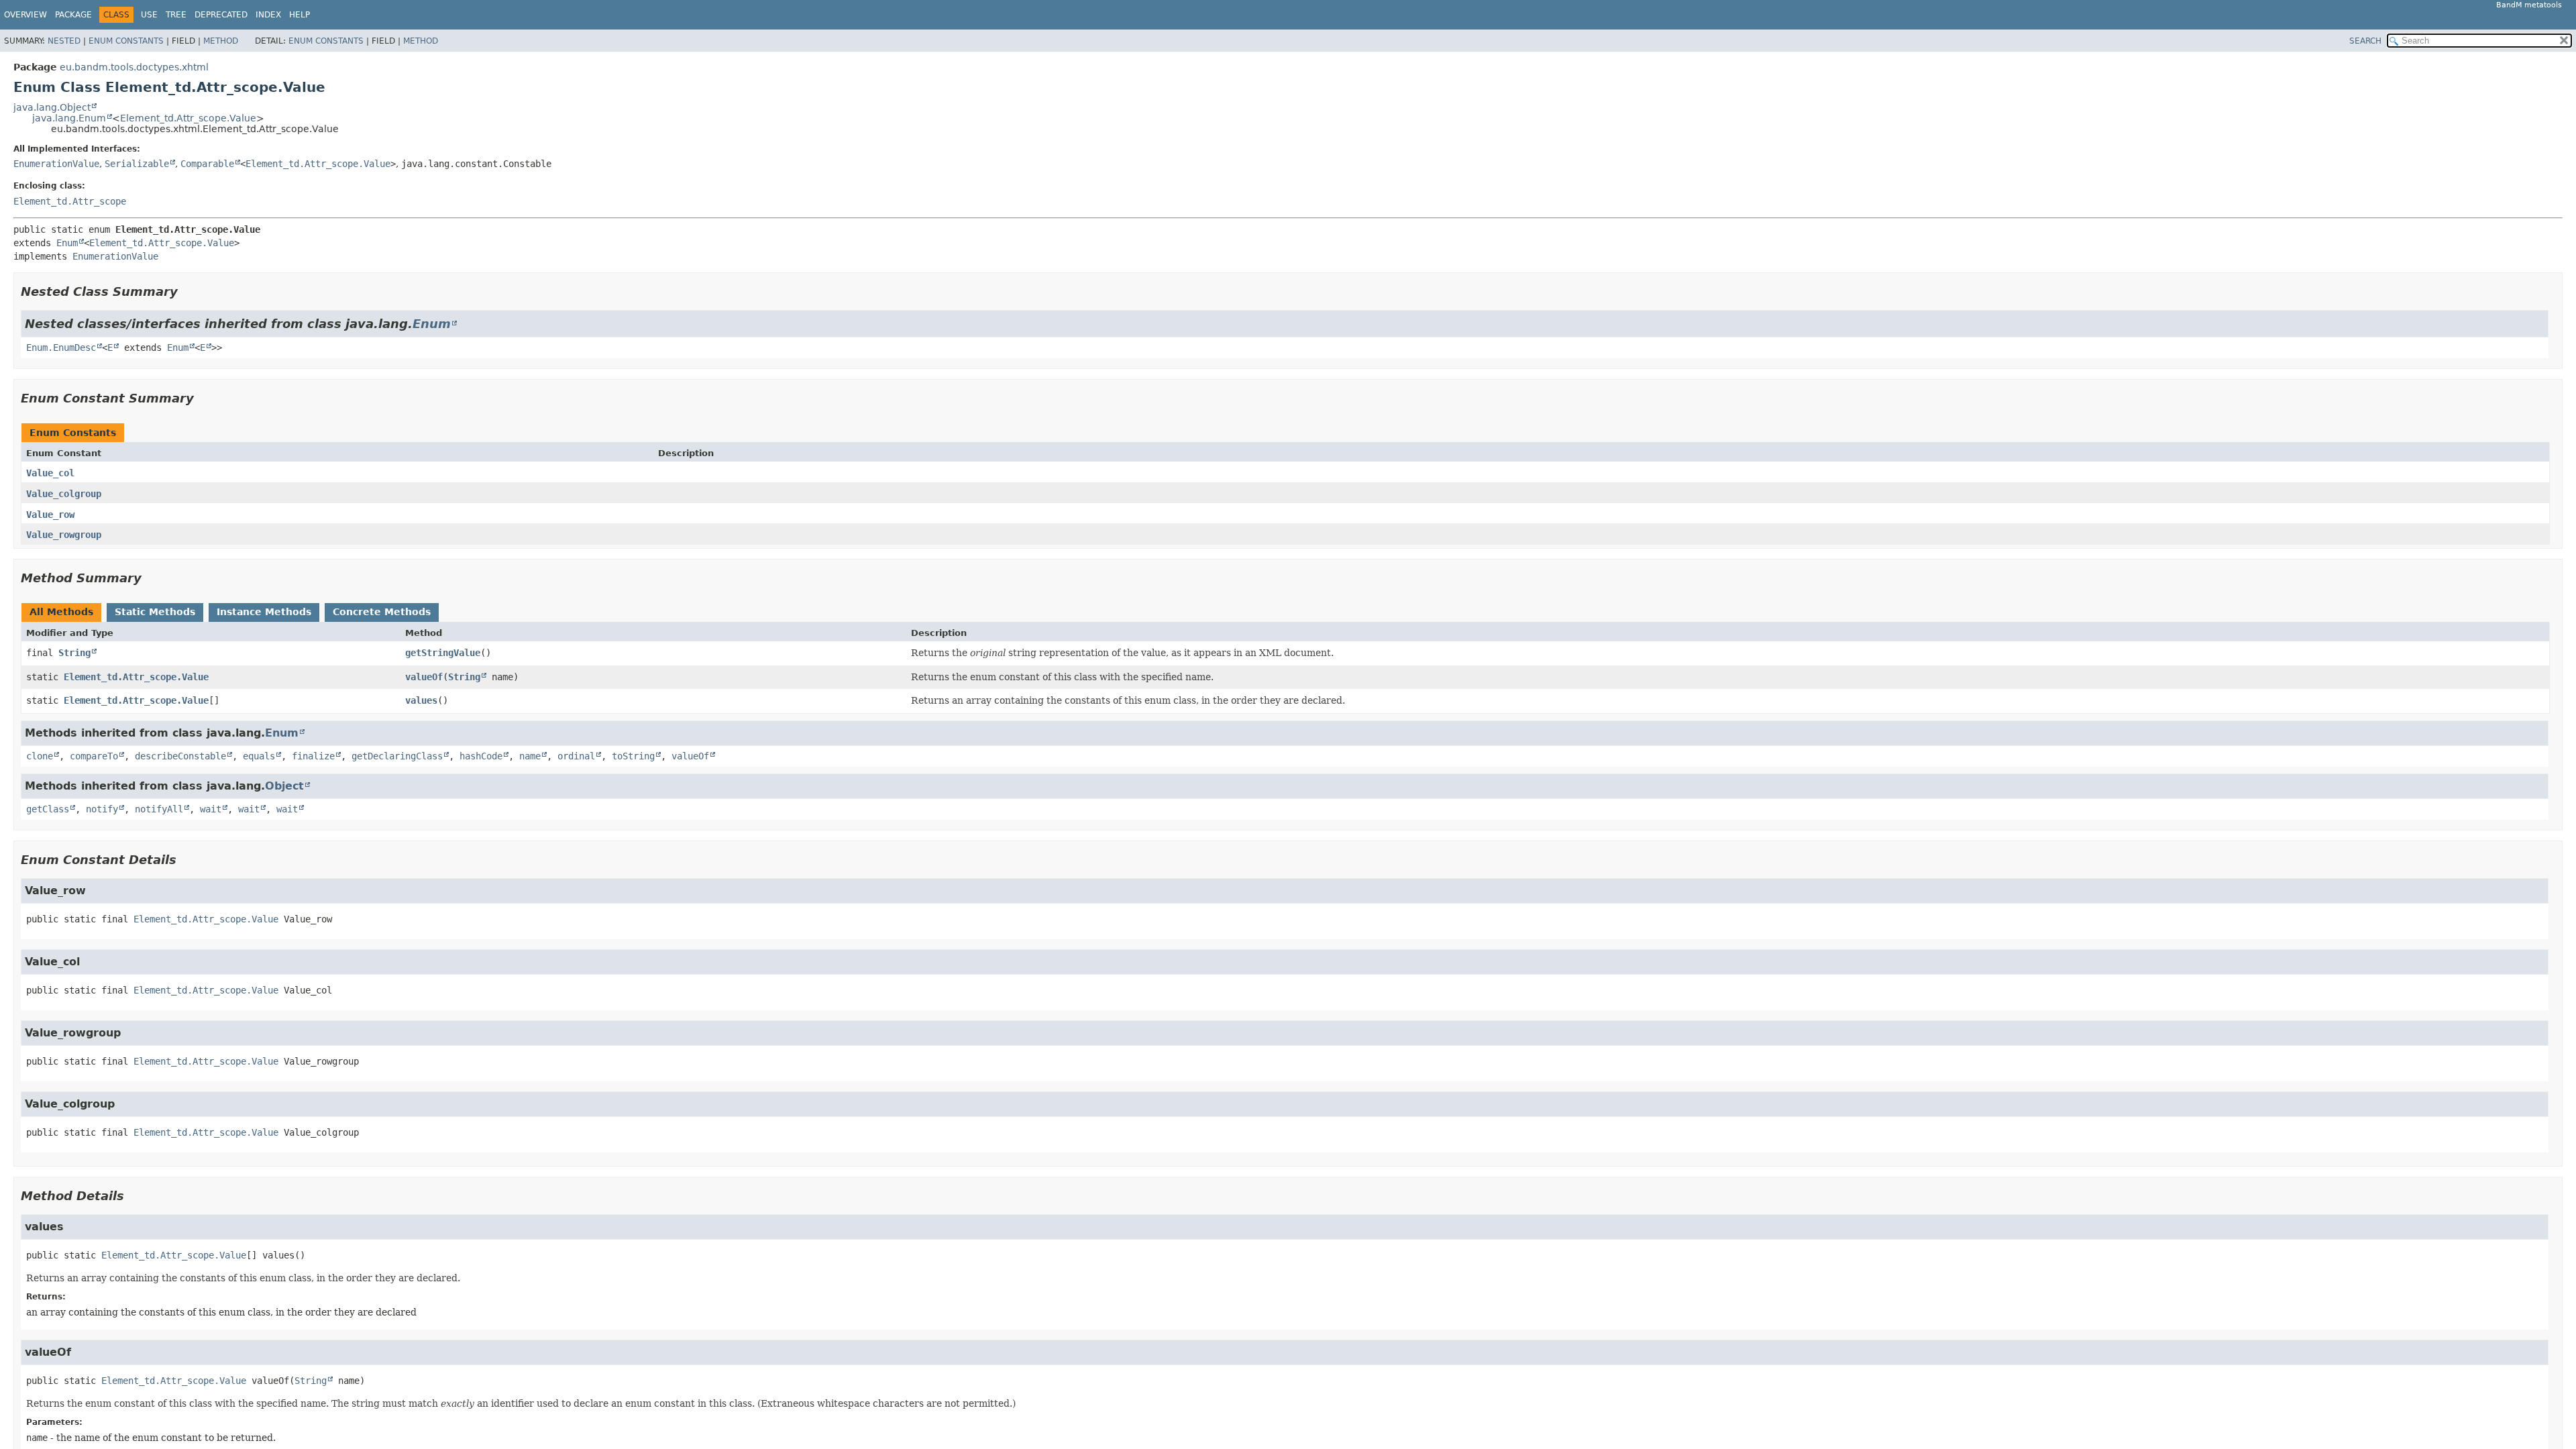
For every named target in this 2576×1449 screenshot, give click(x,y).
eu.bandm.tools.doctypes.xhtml (134, 67)
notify (102, 809)
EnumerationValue (56, 164)
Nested (64, 41)
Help (300, 15)
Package (73, 15)
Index (268, 15)
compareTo (94, 756)
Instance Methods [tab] (264, 612)
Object (284, 786)
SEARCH (2365, 41)
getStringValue (443, 653)
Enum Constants (126, 41)
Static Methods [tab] (155, 612)
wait (211, 809)
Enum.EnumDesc (61, 347)
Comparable (207, 164)
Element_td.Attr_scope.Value (188, 118)
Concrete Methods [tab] (382, 612)
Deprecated (221, 15)
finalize (313, 756)
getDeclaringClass (397, 756)
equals (259, 756)
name (530, 756)
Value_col (50, 473)
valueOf (424, 677)
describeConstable (180, 756)
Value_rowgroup (64, 535)
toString (633, 756)
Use (149, 15)
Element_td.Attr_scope (70, 201)
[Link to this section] (187, 291)
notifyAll (159, 809)
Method (221, 41)
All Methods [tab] (61, 612)
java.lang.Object (52, 107)
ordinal (576, 756)
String (74, 653)
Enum (67, 243)
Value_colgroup (64, 494)
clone (40, 756)
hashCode (481, 756)
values (421, 700)
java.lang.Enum (69, 118)
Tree (176, 15)
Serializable (137, 164)
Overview (25, 15)
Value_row (50, 515)
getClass (48, 809)
